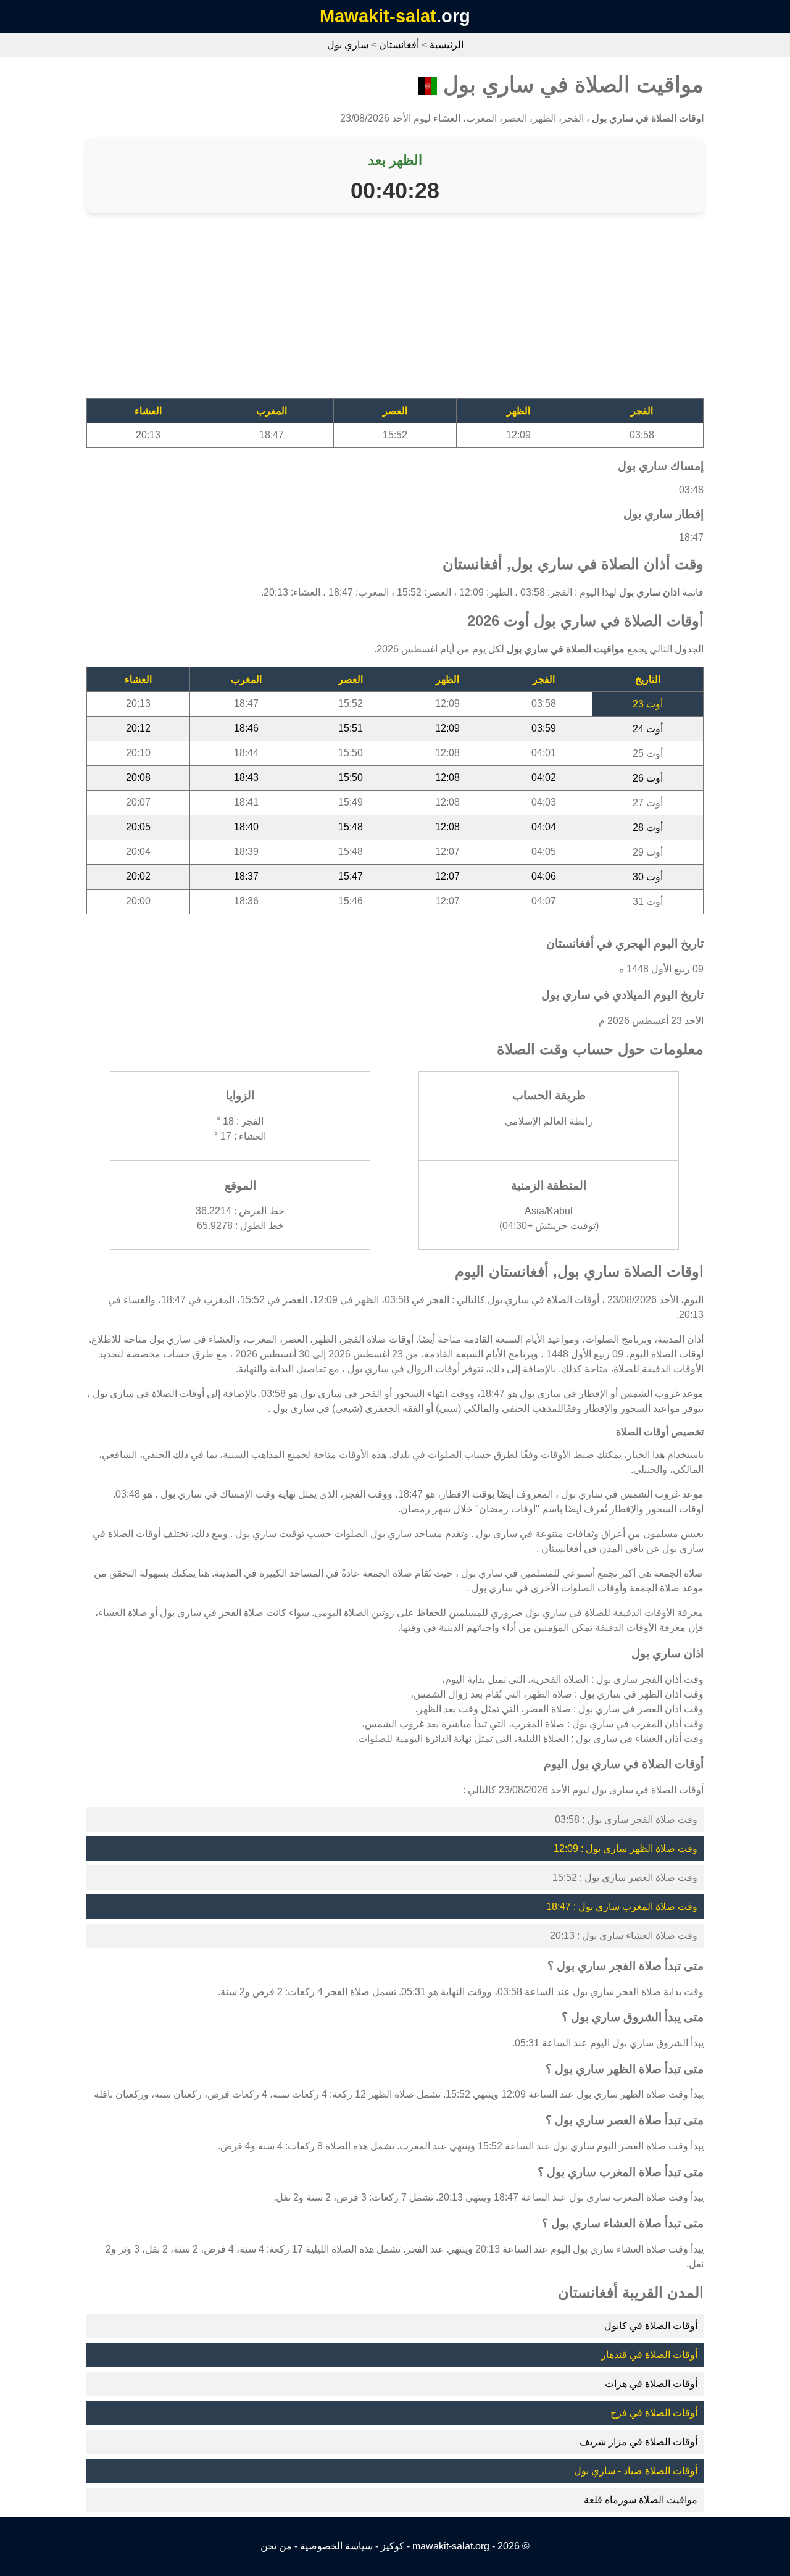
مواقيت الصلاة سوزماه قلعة (641, 2500)
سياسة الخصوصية (336, 2546)
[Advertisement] (395, 312)
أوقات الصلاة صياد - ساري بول (636, 2471)
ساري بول (348, 45)
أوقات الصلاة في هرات (651, 2384)
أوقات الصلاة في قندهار (649, 2355)
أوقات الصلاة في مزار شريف (638, 2442)
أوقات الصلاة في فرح (654, 2413)
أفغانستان (399, 45)
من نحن (276, 2546)
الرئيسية (447, 45)
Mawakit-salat (378, 16)
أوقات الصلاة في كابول (651, 2326)
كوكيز (393, 2546)
